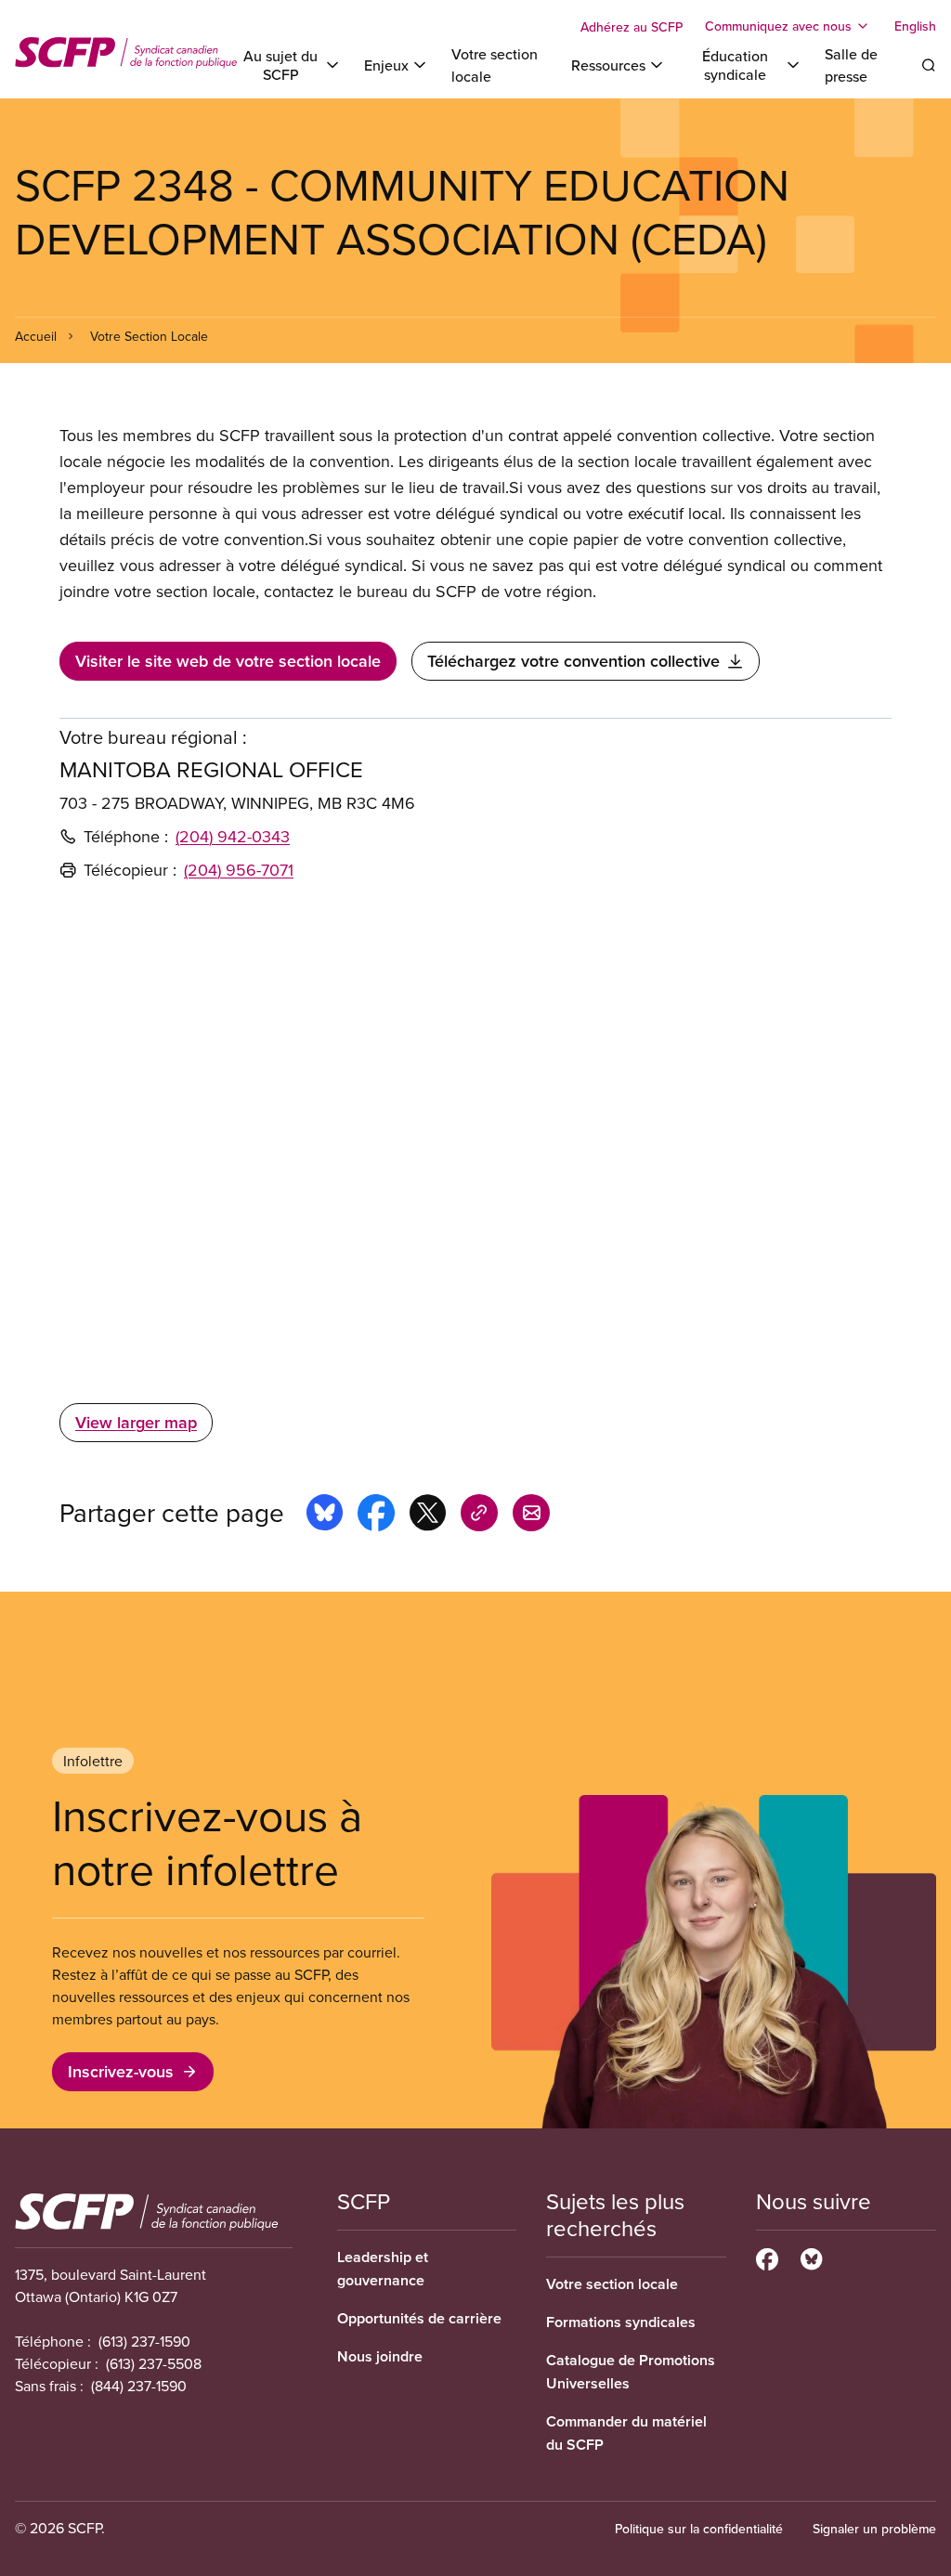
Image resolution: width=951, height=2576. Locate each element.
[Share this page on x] (428, 1516)
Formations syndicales (621, 2322)
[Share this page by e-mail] (531, 1516)
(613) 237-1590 (144, 2341)
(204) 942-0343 (233, 836)
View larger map (136, 1422)
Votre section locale (612, 2284)
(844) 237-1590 (139, 2386)
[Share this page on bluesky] (325, 1516)
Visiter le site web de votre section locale (228, 661)
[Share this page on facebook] (376, 1516)
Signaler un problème (874, 2529)
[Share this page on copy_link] (479, 1516)
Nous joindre (380, 2356)
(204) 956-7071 (239, 870)
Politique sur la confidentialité (699, 2529)
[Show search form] (929, 65)
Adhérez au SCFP (632, 27)
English (915, 26)
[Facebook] (767, 2257)
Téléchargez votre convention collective (573, 661)
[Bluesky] (811, 2257)
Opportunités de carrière (419, 2318)
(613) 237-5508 (154, 2363)
